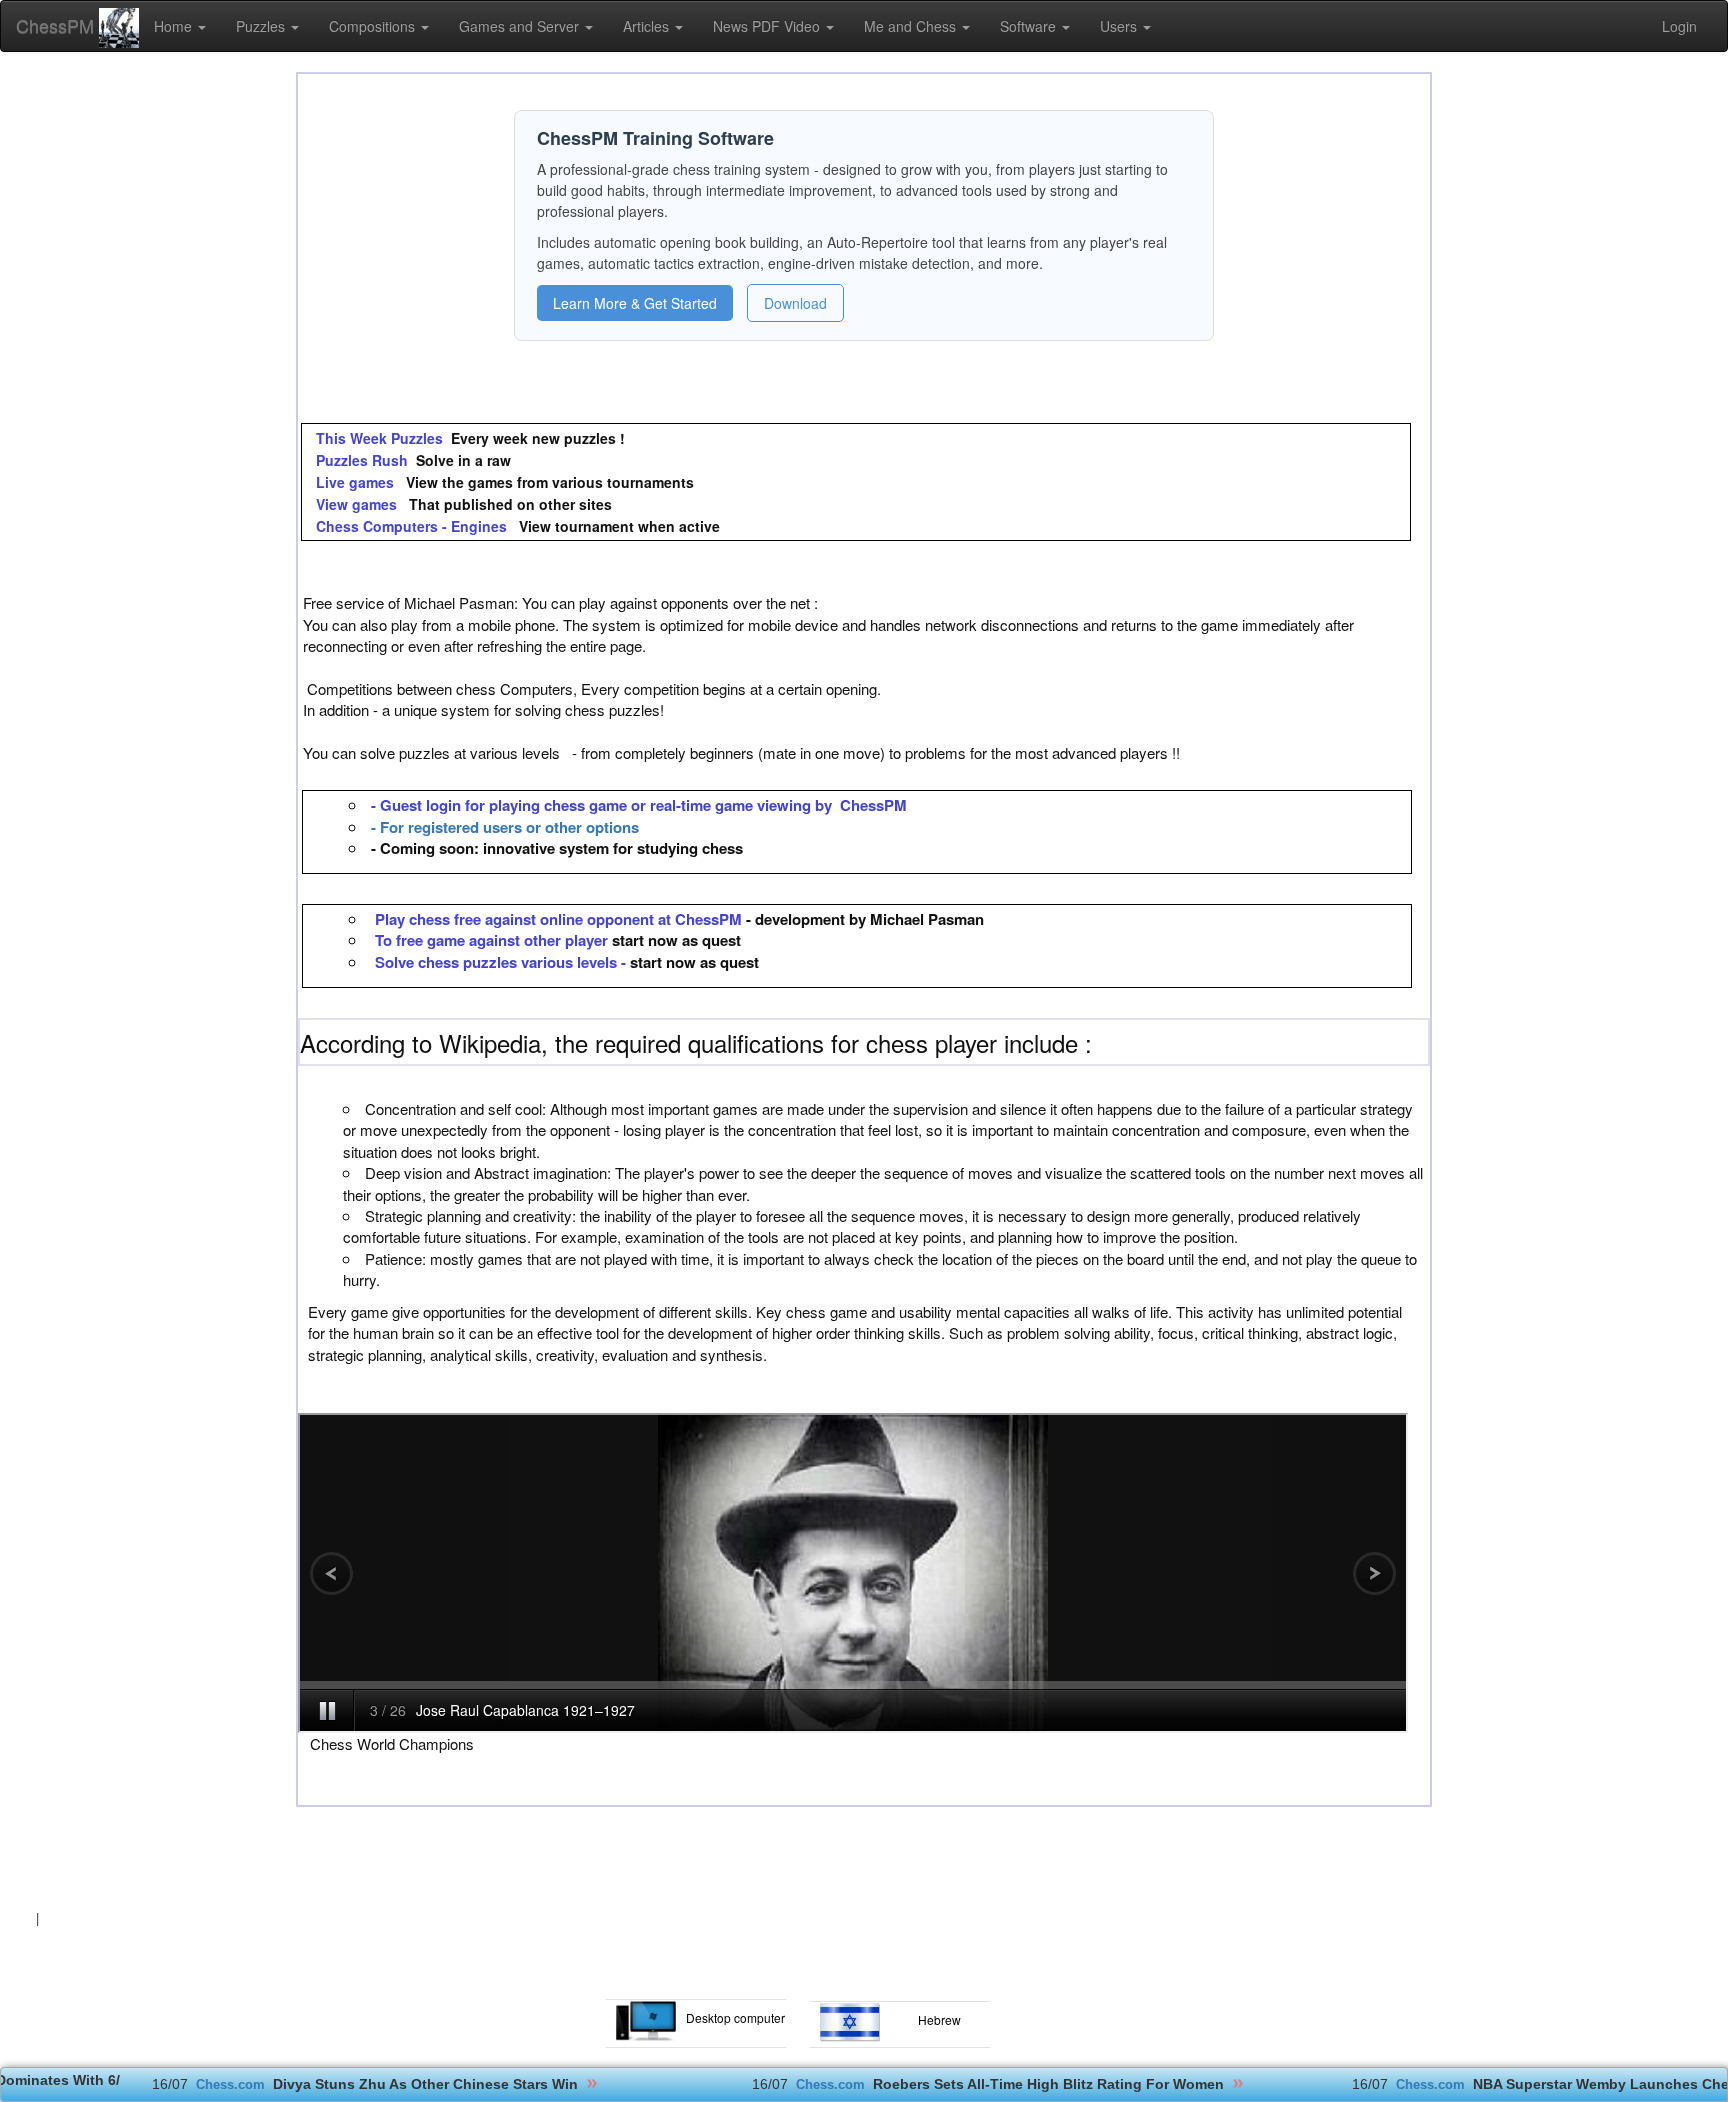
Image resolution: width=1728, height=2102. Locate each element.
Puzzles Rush (360, 460)
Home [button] (175, 26)
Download (795, 303)
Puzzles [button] (262, 26)
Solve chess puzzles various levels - (502, 962)
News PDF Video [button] (768, 26)
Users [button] (1120, 26)
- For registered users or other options (505, 827)
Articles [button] (648, 26)
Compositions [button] (374, 26)
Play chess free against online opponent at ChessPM (558, 919)
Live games (355, 482)
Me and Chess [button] (912, 26)
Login (1679, 26)
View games (356, 504)
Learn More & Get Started (635, 303)
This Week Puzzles (377, 438)
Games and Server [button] (521, 26)
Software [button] (1030, 26)
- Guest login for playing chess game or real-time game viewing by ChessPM (639, 805)
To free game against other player (493, 940)
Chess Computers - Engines (411, 526)
